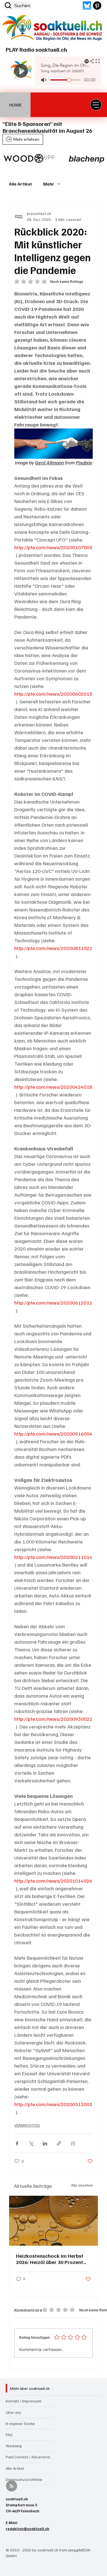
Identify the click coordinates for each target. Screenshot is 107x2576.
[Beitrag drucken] (73, 2143)
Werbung (14, 2446)
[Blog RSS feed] (12, 2486)
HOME (15, 105)
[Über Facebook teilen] (17, 2143)
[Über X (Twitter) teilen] (31, 2143)
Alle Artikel (20, 184)
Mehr (49, 184)
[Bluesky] (87, 6)
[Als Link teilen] (59, 2143)
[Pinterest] (97, 6)
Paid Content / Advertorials (29, 2457)
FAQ (9, 2435)
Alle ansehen (82, 2185)
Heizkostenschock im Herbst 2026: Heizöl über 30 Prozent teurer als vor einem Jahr (50, 2259)
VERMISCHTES (27, 2125)
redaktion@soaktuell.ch (28, 2529)
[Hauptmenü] (96, 105)
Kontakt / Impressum (24, 2401)
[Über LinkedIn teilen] (45, 2143)
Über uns (13, 2412)
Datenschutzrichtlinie (24, 2479)
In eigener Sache (20, 2423)
